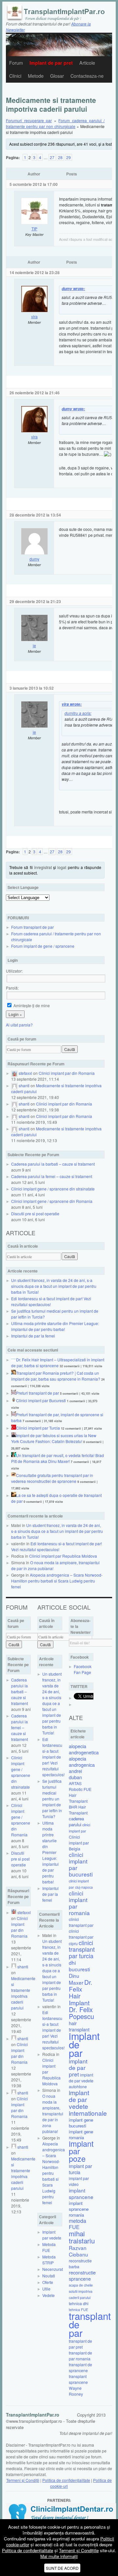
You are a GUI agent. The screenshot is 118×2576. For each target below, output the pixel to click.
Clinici (15, 76)
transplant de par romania (80, 2356)
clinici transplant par (81, 1922)
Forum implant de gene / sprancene (43, 946)
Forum (16, 63)
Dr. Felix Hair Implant (80, 1992)
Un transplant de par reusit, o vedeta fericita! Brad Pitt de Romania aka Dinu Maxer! (58, 1458)
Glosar (57, 76)
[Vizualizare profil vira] (34, 311)
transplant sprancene (78, 2379)
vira (34, 316)
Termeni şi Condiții (23, 2480)
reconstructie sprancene (82, 2275)
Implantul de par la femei (33, 1336)
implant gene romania (81, 2134)
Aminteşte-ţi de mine (31, 1005)
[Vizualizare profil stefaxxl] (14, 1073)
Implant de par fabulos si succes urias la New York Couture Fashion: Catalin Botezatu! (54, 1438)
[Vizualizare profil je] (34, 640)
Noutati (49, 2276)
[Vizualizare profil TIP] (34, 223)
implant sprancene (81, 2193)
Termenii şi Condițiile (79, 2550)
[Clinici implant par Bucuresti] (14, 1400)
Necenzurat (53, 2269)
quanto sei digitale (2, 2522)
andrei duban (75, 1774)
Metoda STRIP (49, 2260)
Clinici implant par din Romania (67, 1073)
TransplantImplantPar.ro (33, 2415)
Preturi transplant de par (38, 1393)
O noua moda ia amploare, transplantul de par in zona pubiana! (53, 2114)
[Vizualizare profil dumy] (34, 553)
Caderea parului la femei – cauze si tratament (52, 1176)
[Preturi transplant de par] (14, 1393)
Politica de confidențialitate (66, 2480)
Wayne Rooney (76, 2391)
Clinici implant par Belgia (79, 1843)
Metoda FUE (49, 2247)
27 (52, 157)
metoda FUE (78, 2224)
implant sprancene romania (79, 2209)
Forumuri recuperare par (29, 120)
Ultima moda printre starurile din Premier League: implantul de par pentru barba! (55, 1326)
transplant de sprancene (80, 2367)
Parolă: (12, 988)
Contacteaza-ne (87, 76)
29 (69, 157)
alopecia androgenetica (84, 1749)
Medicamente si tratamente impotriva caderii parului (23, 1993)
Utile (46, 2289)
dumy (34, 559)
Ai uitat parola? (19, 1025)
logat (62, 867)
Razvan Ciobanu (79, 2251)
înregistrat (43, 867)
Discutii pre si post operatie (35, 1214)
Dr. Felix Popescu (81, 2013)
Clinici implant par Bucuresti (41, 1400)
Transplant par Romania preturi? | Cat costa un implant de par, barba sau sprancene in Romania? (56, 1376)
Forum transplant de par (32, 927)
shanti (24, 1085)
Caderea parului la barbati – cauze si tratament (53, 1164)
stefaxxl (25, 1073)
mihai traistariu (82, 2237)
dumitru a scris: (78, 713)
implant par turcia (80, 2169)
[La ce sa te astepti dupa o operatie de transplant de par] (14, 1495)
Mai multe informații (59, 2556)
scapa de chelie (81, 2285)
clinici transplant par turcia (82, 1949)
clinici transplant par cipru (81, 1937)
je (34, 645)
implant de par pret (78, 2067)
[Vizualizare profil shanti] (14, 1085)
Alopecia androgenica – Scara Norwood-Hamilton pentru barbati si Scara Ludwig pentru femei (57, 1581)
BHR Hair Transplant (78, 1810)
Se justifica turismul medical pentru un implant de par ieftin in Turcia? (52, 1799)
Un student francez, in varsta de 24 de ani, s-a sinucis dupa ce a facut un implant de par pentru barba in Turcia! (54, 1286)
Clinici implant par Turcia (38, 1428)
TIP (34, 229)
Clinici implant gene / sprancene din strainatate (53, 1189)
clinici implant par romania (79, 1903)
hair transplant (79, 2026)
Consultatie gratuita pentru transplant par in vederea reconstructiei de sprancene (52, 1478)
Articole (87, 63)
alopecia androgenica (82, 1762)
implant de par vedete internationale (88, 2103)
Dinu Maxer (76, 1979)
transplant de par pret (80, 2344)
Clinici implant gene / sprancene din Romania (52, 1201)
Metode (36, 76)
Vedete (49, 2295)
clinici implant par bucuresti (81, 1864)
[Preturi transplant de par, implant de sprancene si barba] (14, 1414)
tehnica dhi (79, 2303)
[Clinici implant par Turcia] (14, 1428)
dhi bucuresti (79, 1966)
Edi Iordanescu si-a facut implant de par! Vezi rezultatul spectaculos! (57, 1546)
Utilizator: (14, 971)
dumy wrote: (73, 289)
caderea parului (76, 1821)
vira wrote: (72, 704)
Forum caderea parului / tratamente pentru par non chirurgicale (55, 123)
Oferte (48, 2282)
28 (60, 157)
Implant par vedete (52, 2235)
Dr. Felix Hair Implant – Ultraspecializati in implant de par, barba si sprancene (58, 1362)
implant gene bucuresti (81, 2123)
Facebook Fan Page (83, 1669)
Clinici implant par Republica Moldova (63, 1556)
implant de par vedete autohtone (81, 2081)
